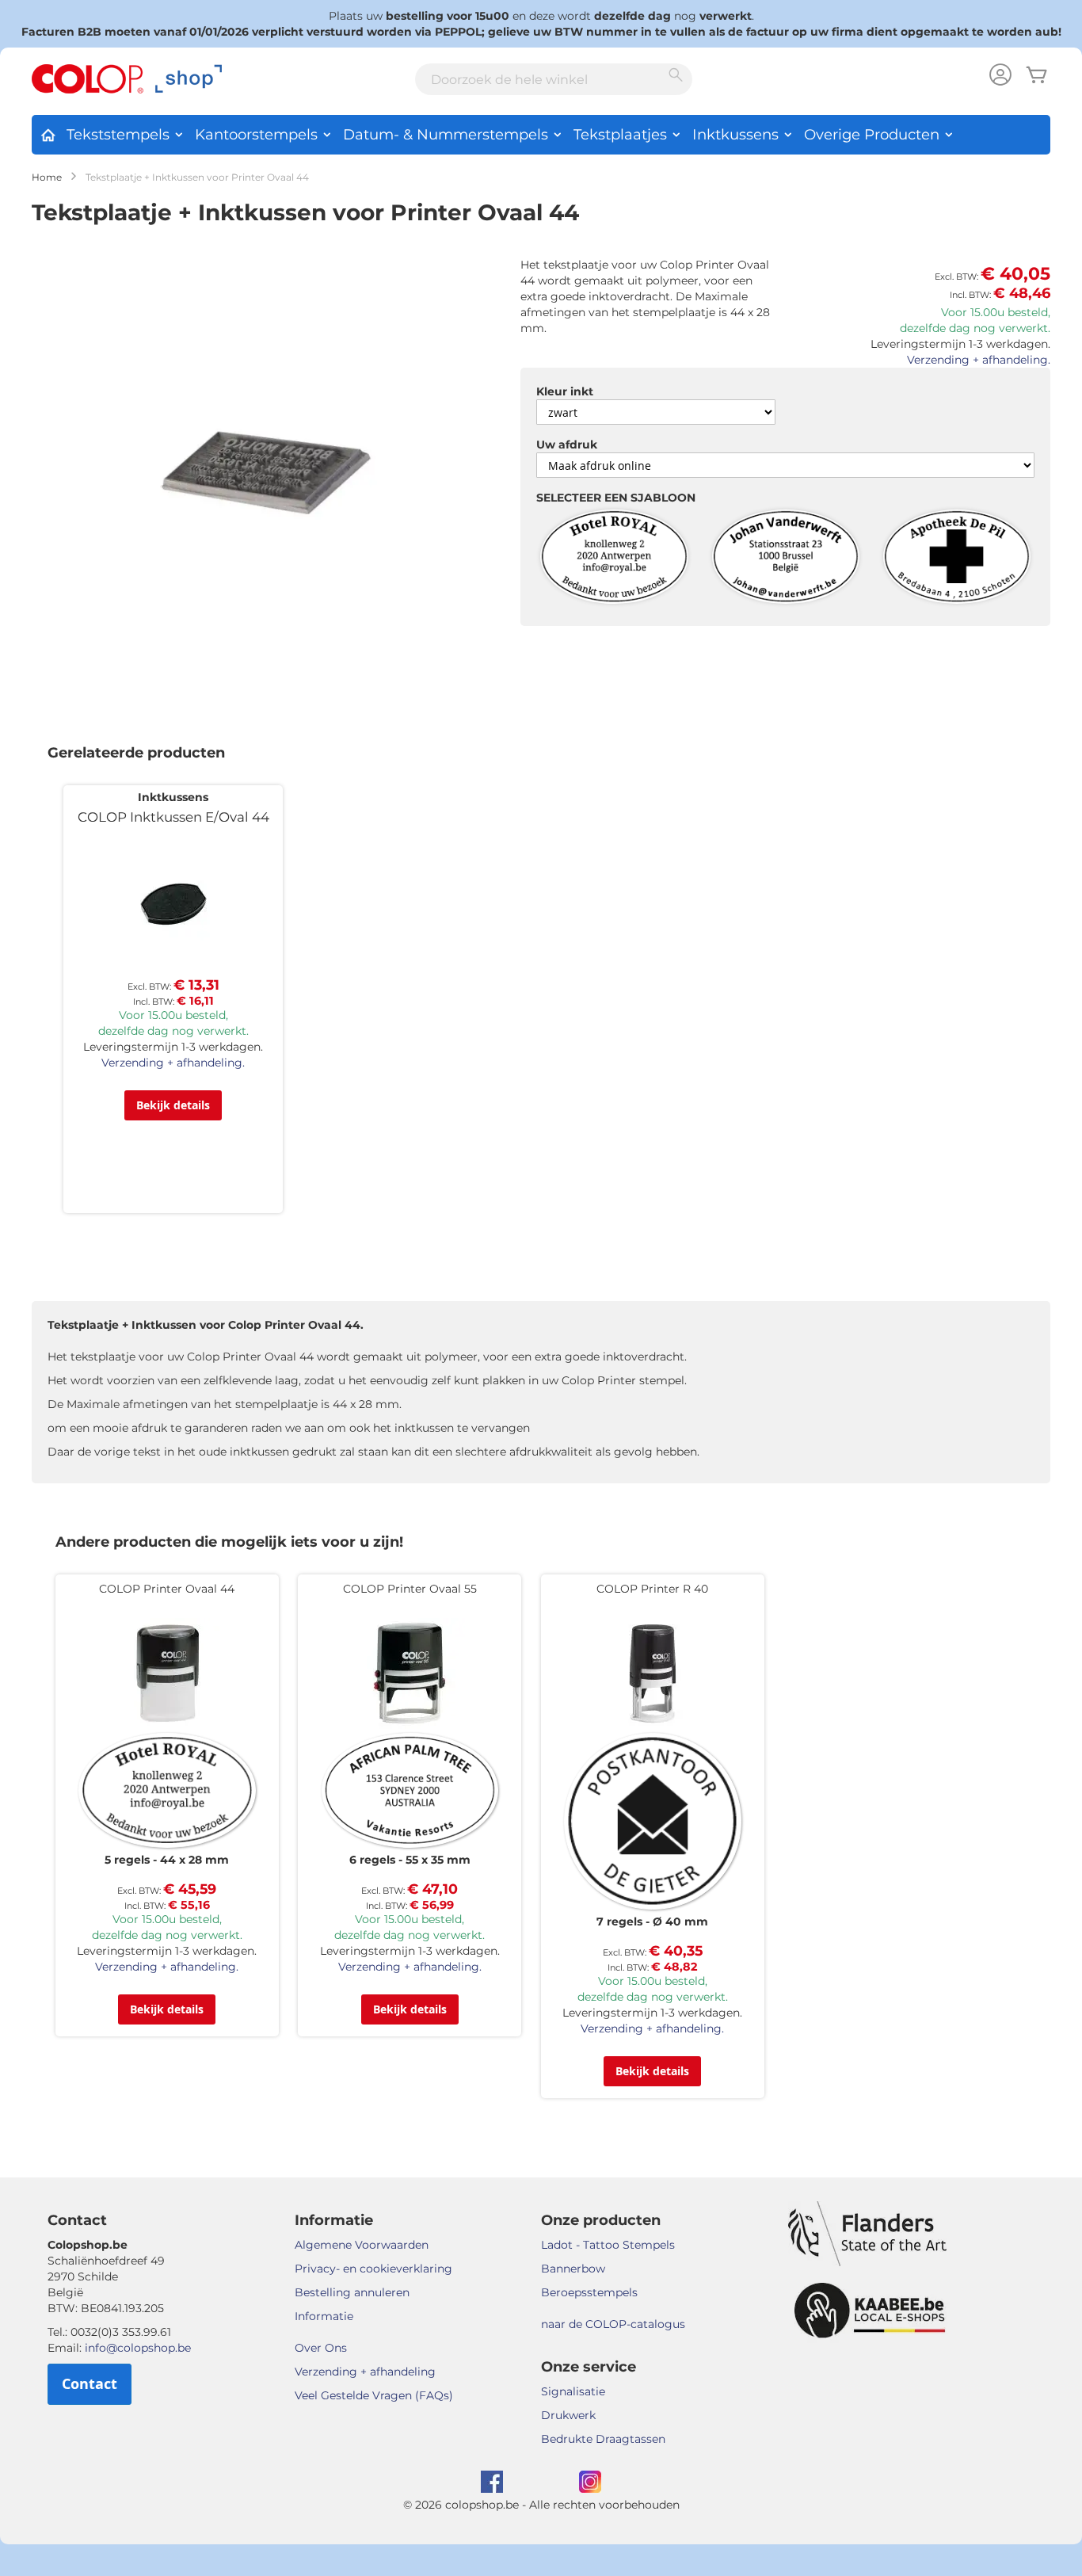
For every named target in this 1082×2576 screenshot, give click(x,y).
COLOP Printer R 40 (652, 1589)
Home (47, 177)
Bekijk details (173, 1105)
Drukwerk (568, 2415)
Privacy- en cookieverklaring (373, 2269)
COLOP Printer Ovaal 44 (167, 1589)
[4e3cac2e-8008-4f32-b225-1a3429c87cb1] (957, 558)
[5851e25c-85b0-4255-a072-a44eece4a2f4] (614, 558)
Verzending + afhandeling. (979, 360)
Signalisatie (573, 2391)
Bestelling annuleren (352, 2292)
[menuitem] (48, 132)
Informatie (324, 2316)
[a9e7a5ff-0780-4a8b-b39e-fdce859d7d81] (786, 558)
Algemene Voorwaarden (362, 2245)
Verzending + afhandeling (365, 2372)
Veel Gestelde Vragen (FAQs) (374, 2395)
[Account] (1000, 76)
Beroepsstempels (589, 2292)
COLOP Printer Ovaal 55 (410, 1589)
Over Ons (321, 2348)
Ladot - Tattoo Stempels (608, 2245)
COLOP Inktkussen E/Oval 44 (173, 817)
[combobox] (554, 79)
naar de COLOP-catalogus (613, 2324)
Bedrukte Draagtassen (603, 2439)
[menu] (541, 135)
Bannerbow (573, 2269)
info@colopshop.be (138, 2348)
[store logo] (127, 79)
